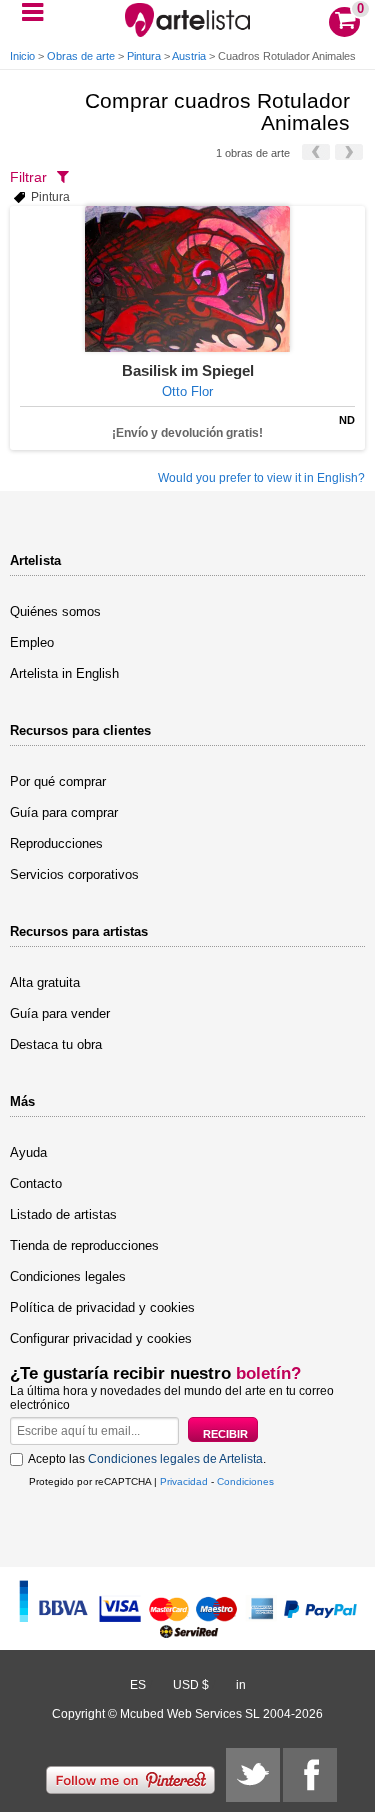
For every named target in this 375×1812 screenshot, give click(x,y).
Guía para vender (60, 1013)
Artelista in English (64, 673)
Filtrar (28, 177)
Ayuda (28, 1152)
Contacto (36, 1183)
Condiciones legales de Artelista (175, 1459)
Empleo (32, 642)
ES (138, 1685)
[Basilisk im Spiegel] (187, 279)
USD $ (191, 1685)
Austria (189, 56)
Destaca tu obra (56, 1044)
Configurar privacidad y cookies (101, 1338)
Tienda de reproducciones (84, 1245)
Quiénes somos (55, 611)
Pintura (144, 56)
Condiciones (245, 1481)
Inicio (22, 56)
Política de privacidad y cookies (102, 1307)
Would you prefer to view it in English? (261, 478)
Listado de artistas (63, 1214)
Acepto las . (147, 1459)
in (241, 1685)
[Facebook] (310, 1775)
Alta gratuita (45, 982)
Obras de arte (81, 56)
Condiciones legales (68, 1276)
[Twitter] (253, 1775)
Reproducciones (56, 843)
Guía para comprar (64, 812)
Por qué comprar (58, 781)
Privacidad (184, 1481)
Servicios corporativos (74, 874)
